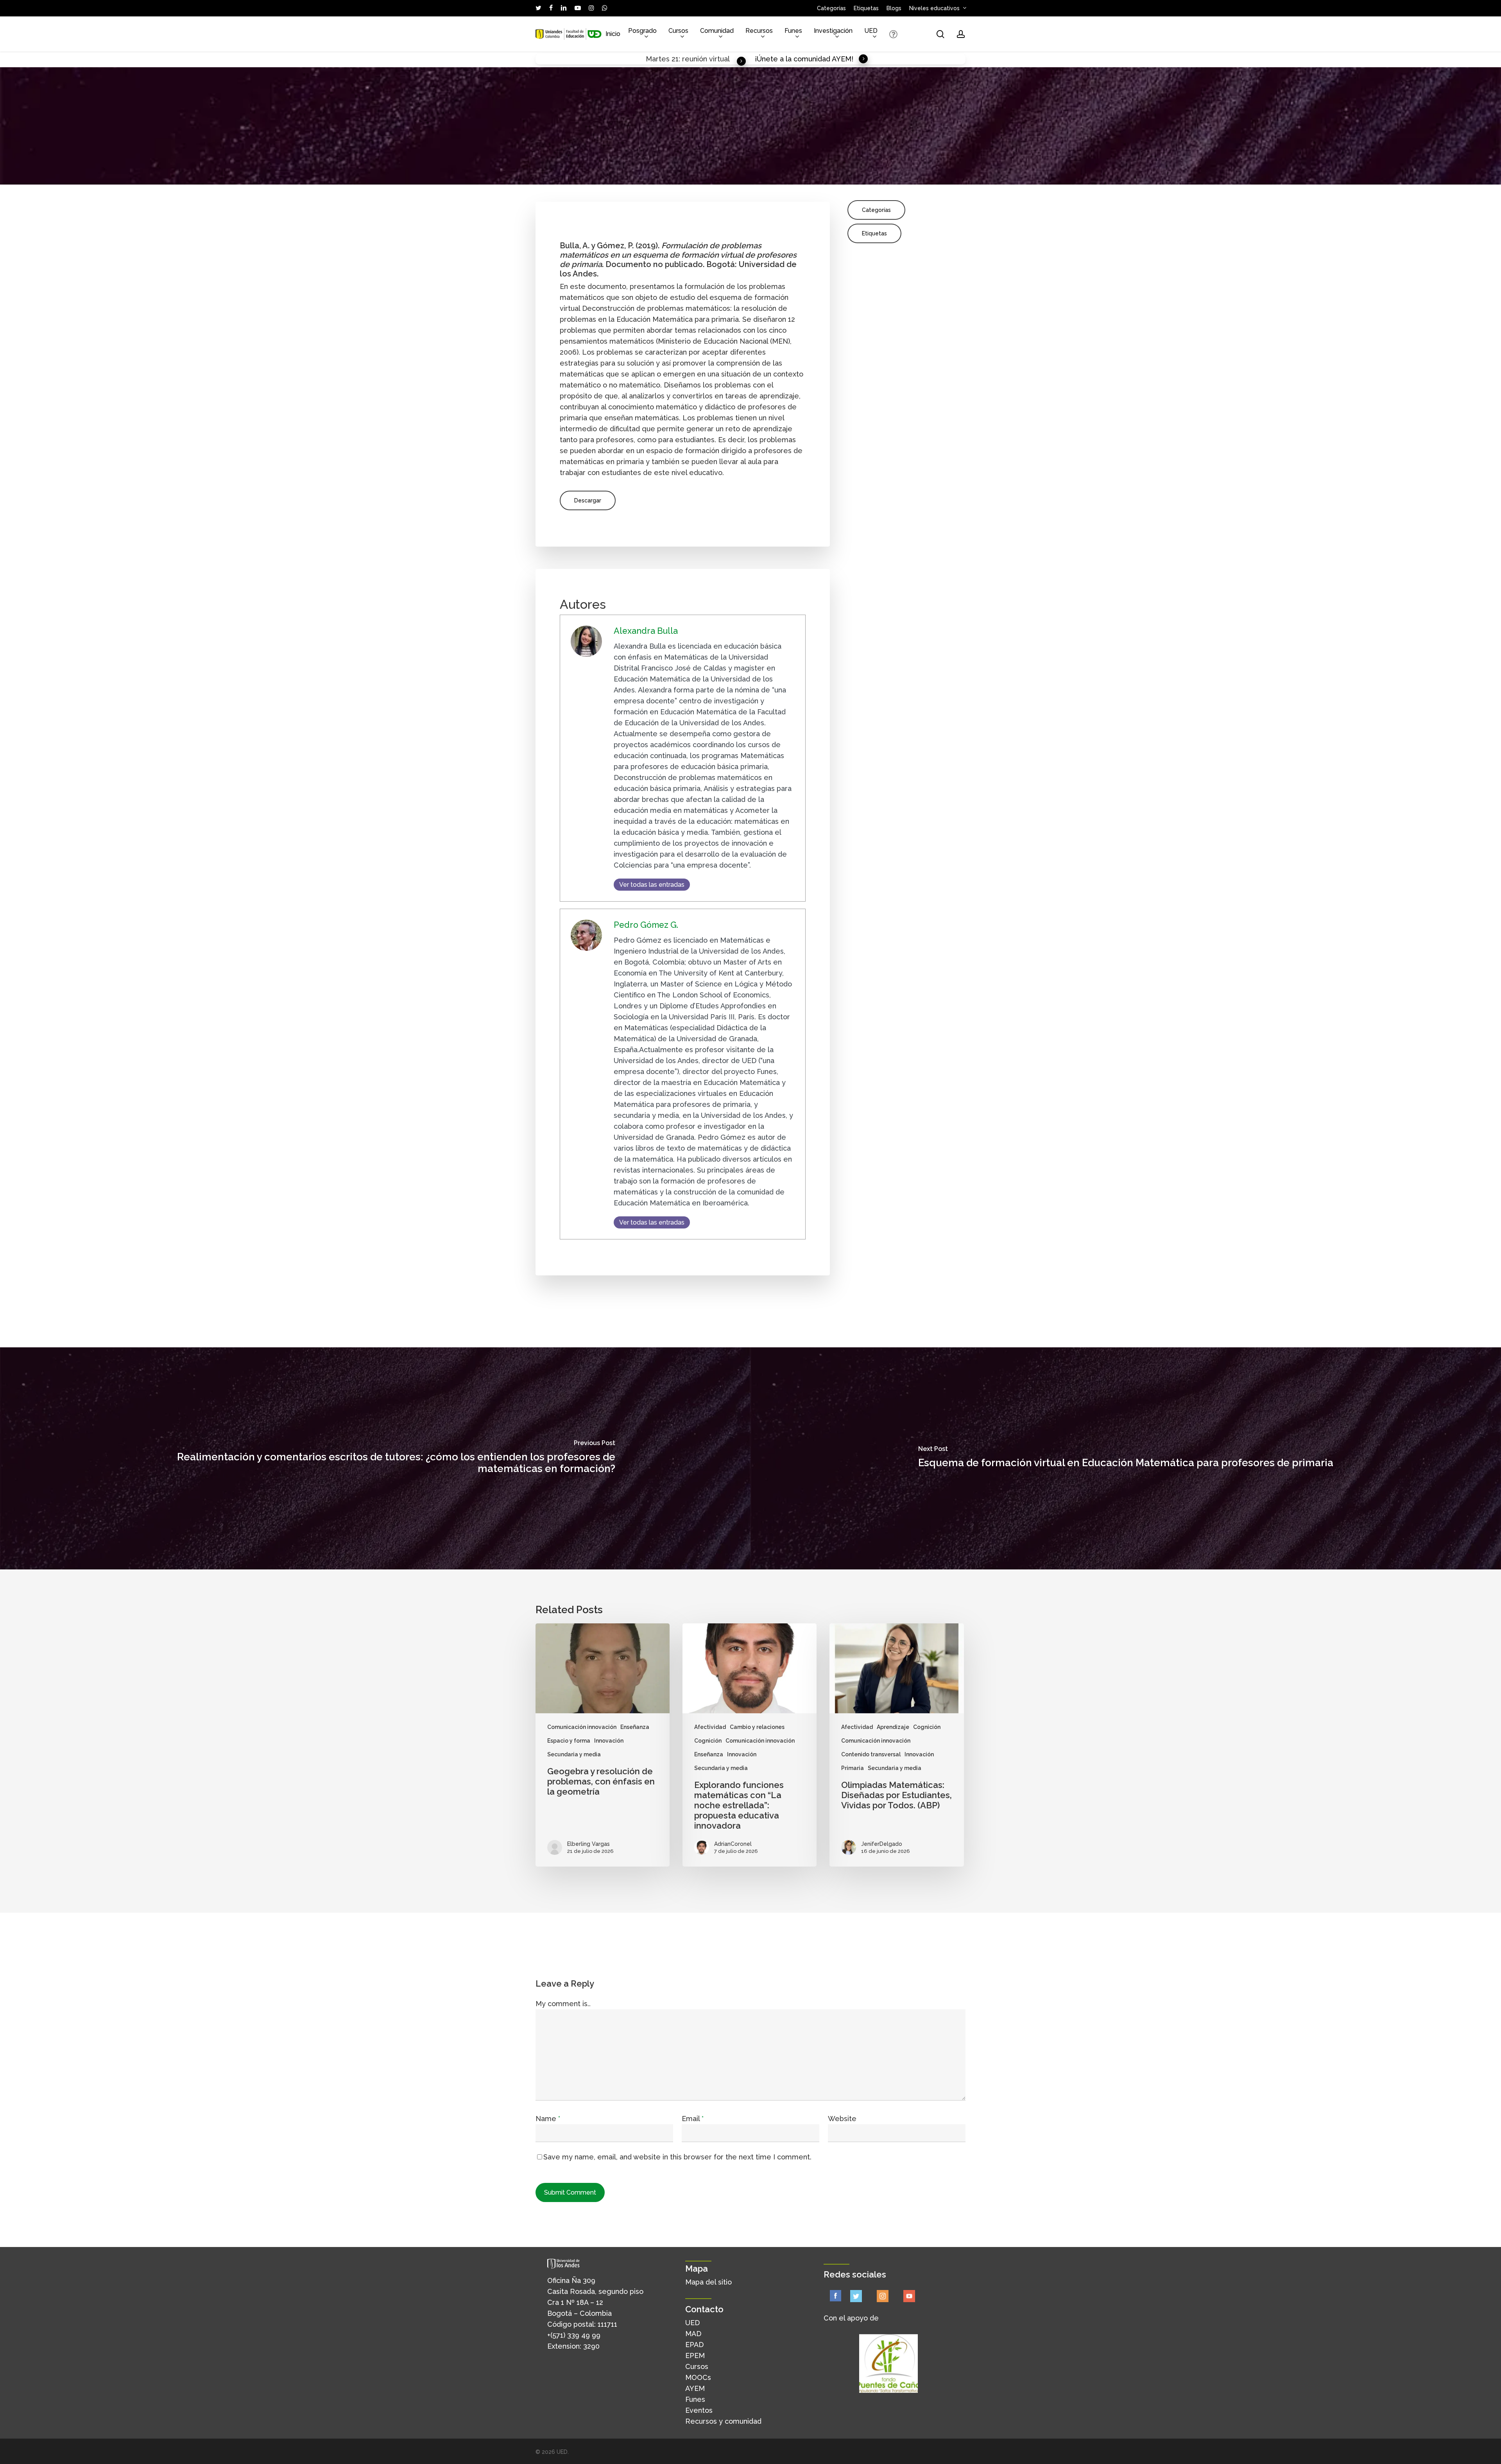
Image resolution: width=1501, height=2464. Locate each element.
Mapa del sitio (708, 2282)
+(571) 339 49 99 (574, 2335)
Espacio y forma (569, 1741)
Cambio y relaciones (757, 1727)
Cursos (697, 2366)
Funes (695, 2399)
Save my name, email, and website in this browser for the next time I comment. (677, 2157)
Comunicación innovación (582, 1727)
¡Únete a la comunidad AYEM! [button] (804, 59)
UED (692, 2323)
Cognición (708, 1741)
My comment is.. (563, 2004)
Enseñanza (635, 1727)
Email (693, 2119)
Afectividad (710, 1727)
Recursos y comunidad (723, 2421)
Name (548, 2119)
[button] (588, 500)
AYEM (695, 2388)
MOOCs (698, 2377)
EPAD (694, 2345)
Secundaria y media (574, 1754)
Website (842, 2119)
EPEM (695, 2356)
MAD (693, 2334)
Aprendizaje (893, 1727)
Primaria (853, 1768)
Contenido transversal (871, 1754)
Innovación (609, 1741)
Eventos (699, 2410)
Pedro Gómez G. (646, 925)
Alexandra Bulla (646, 631)
